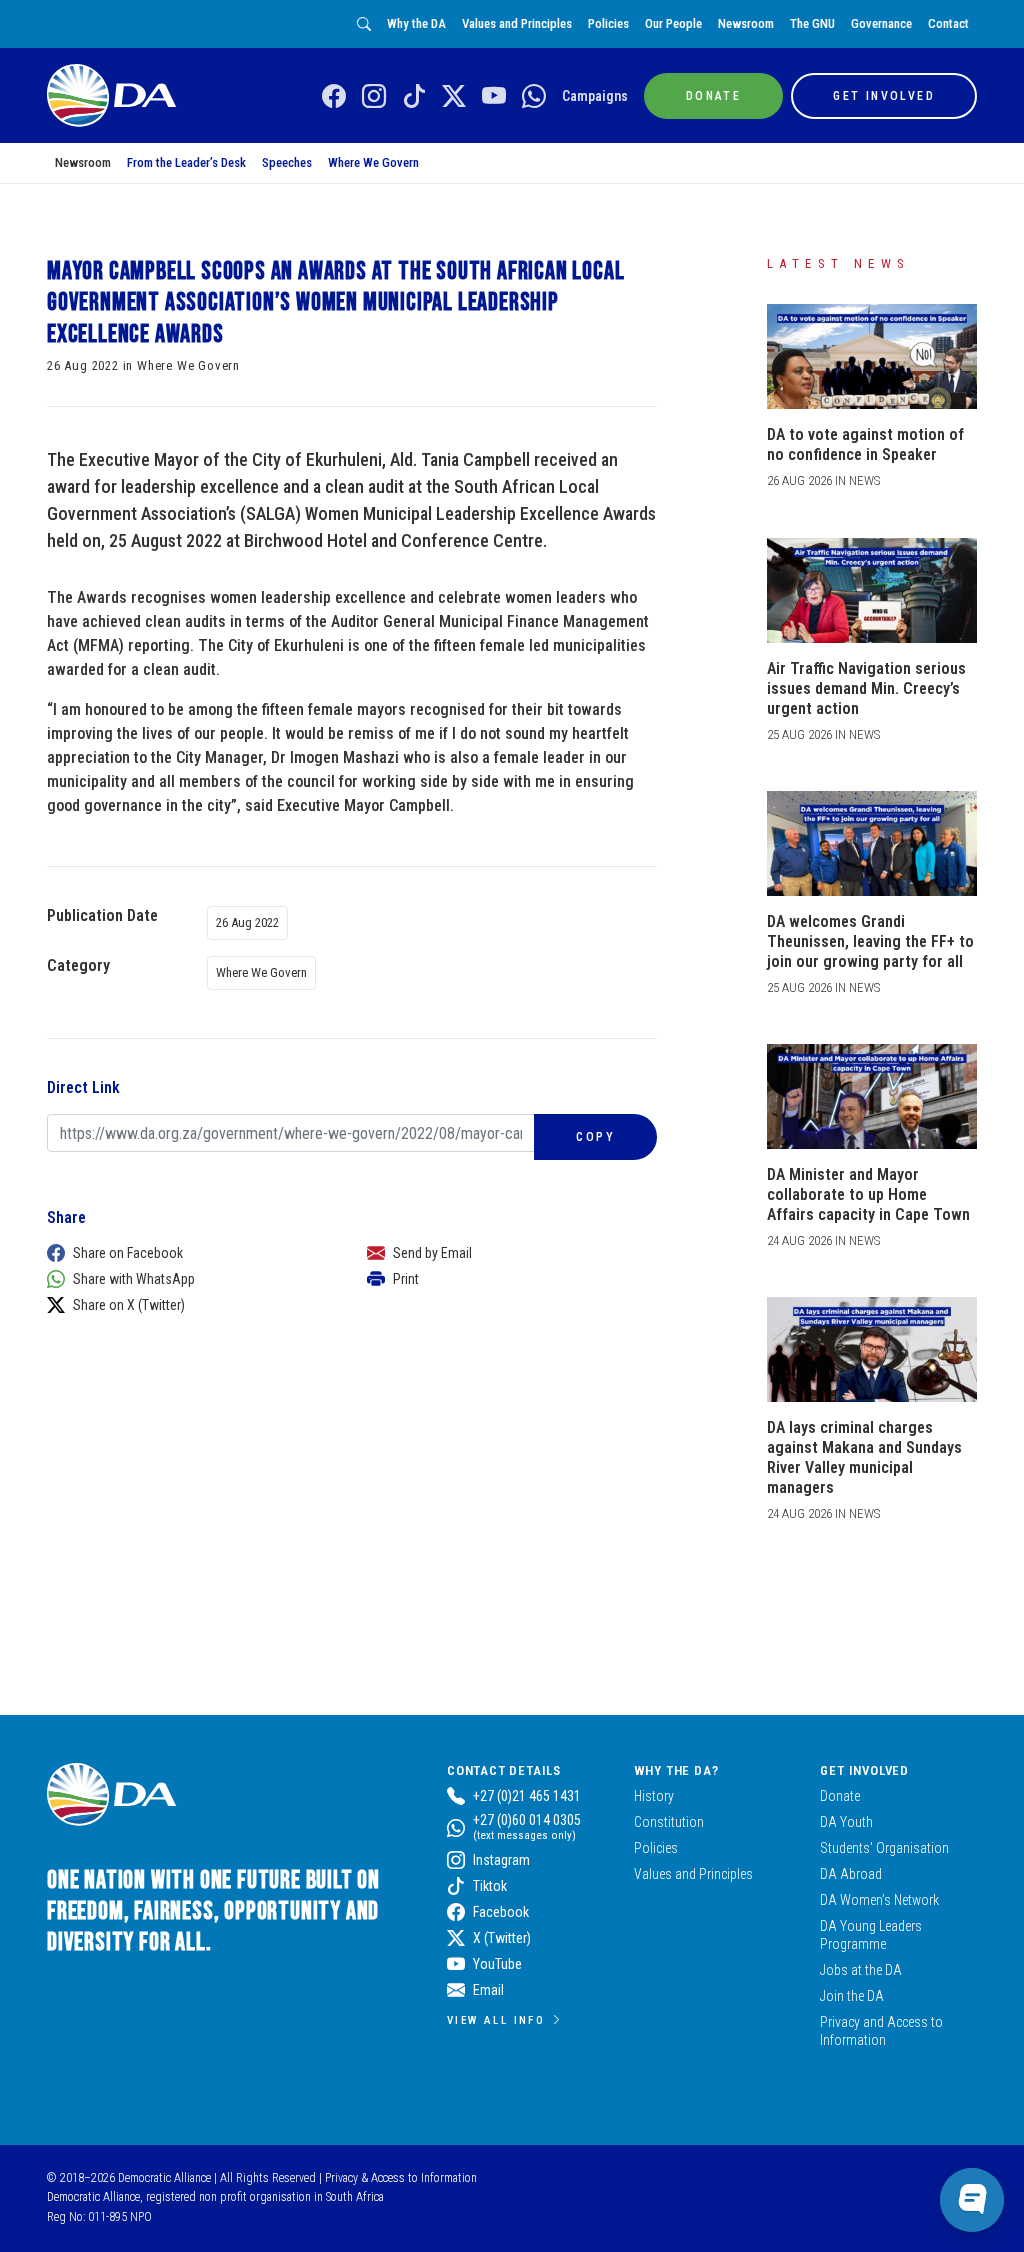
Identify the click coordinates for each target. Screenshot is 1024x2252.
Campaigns (595, 96)
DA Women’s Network (879, 1900)
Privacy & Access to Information (401, 2178)
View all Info (496, 2020)
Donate (840, 1796)
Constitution (669, 1822)
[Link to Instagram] (374, 97)
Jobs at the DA (861, 1970)
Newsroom (746, 23)
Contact (948, 23)
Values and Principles (517, 23)
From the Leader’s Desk (186, 162)
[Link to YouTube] (494, 97)
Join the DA (852, 1996)
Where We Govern (373, 162)
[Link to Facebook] (334, 97)
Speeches (287, 162)
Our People (673, 23)
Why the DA (416, 23)
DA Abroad (851, 1874)
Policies (608, 23)
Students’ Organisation (884, 1848)
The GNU (812, 23)
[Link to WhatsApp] (534, 97)
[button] (187, 1253)
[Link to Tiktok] (414, 97)
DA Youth (846, 1822)
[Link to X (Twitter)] (454, 97)
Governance (881, 23)
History (654, 1796)
